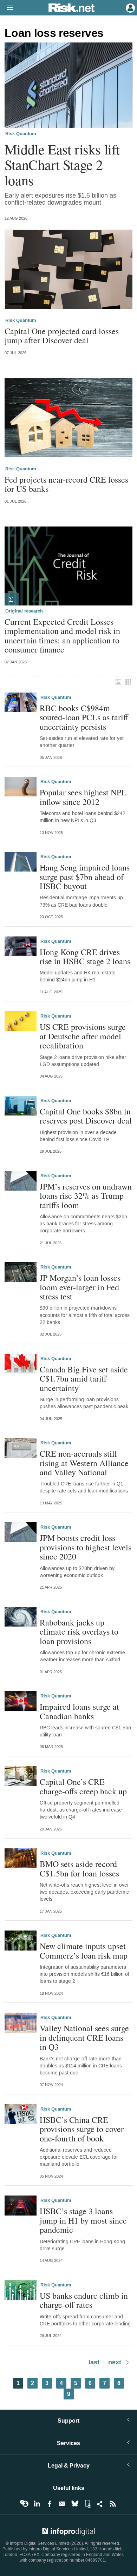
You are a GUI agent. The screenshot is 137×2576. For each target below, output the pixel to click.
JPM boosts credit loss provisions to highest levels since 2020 (86, 1547)
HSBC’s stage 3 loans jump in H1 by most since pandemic (83, 2220)
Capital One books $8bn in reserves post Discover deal (86, 1116)
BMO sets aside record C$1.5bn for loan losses (79, 1869)
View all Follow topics (24, 2504)
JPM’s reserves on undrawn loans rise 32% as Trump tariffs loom (86, 1196)
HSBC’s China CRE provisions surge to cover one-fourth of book (82, 2129)
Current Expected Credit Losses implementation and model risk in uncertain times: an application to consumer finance (62, 636)
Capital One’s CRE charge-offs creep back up (83, 1786)
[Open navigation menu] (7, 8)
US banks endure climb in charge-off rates (84, 2300)
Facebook (50, 2504)
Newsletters (62, 2504)
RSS (113, 2504)
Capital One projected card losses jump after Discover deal (62, 336)
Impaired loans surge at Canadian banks (79, 1711)
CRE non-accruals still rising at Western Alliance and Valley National (84, 1463)
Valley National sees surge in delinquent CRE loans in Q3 (84, 2037)
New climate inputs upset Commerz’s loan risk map (84, 1951)
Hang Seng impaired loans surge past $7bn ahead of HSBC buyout (85, 877)
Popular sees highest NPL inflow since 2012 (83, 797)
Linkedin (37, 2504)
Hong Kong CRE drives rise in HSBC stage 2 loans (85, 957)
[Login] (130, 7)
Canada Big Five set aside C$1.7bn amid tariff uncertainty (84, 1379)
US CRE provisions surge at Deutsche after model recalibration (83, 1036)
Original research (24, 611)
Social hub (100, 2504)
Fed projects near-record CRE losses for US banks (66, 484)
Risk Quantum (21, 134)
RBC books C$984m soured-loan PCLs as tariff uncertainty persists (84, 717)
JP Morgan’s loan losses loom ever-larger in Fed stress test (80, 1287)
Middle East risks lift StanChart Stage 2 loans (62, 165)
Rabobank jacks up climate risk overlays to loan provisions (79, 1632)
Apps (87, 2504)
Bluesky (75, 2504)
